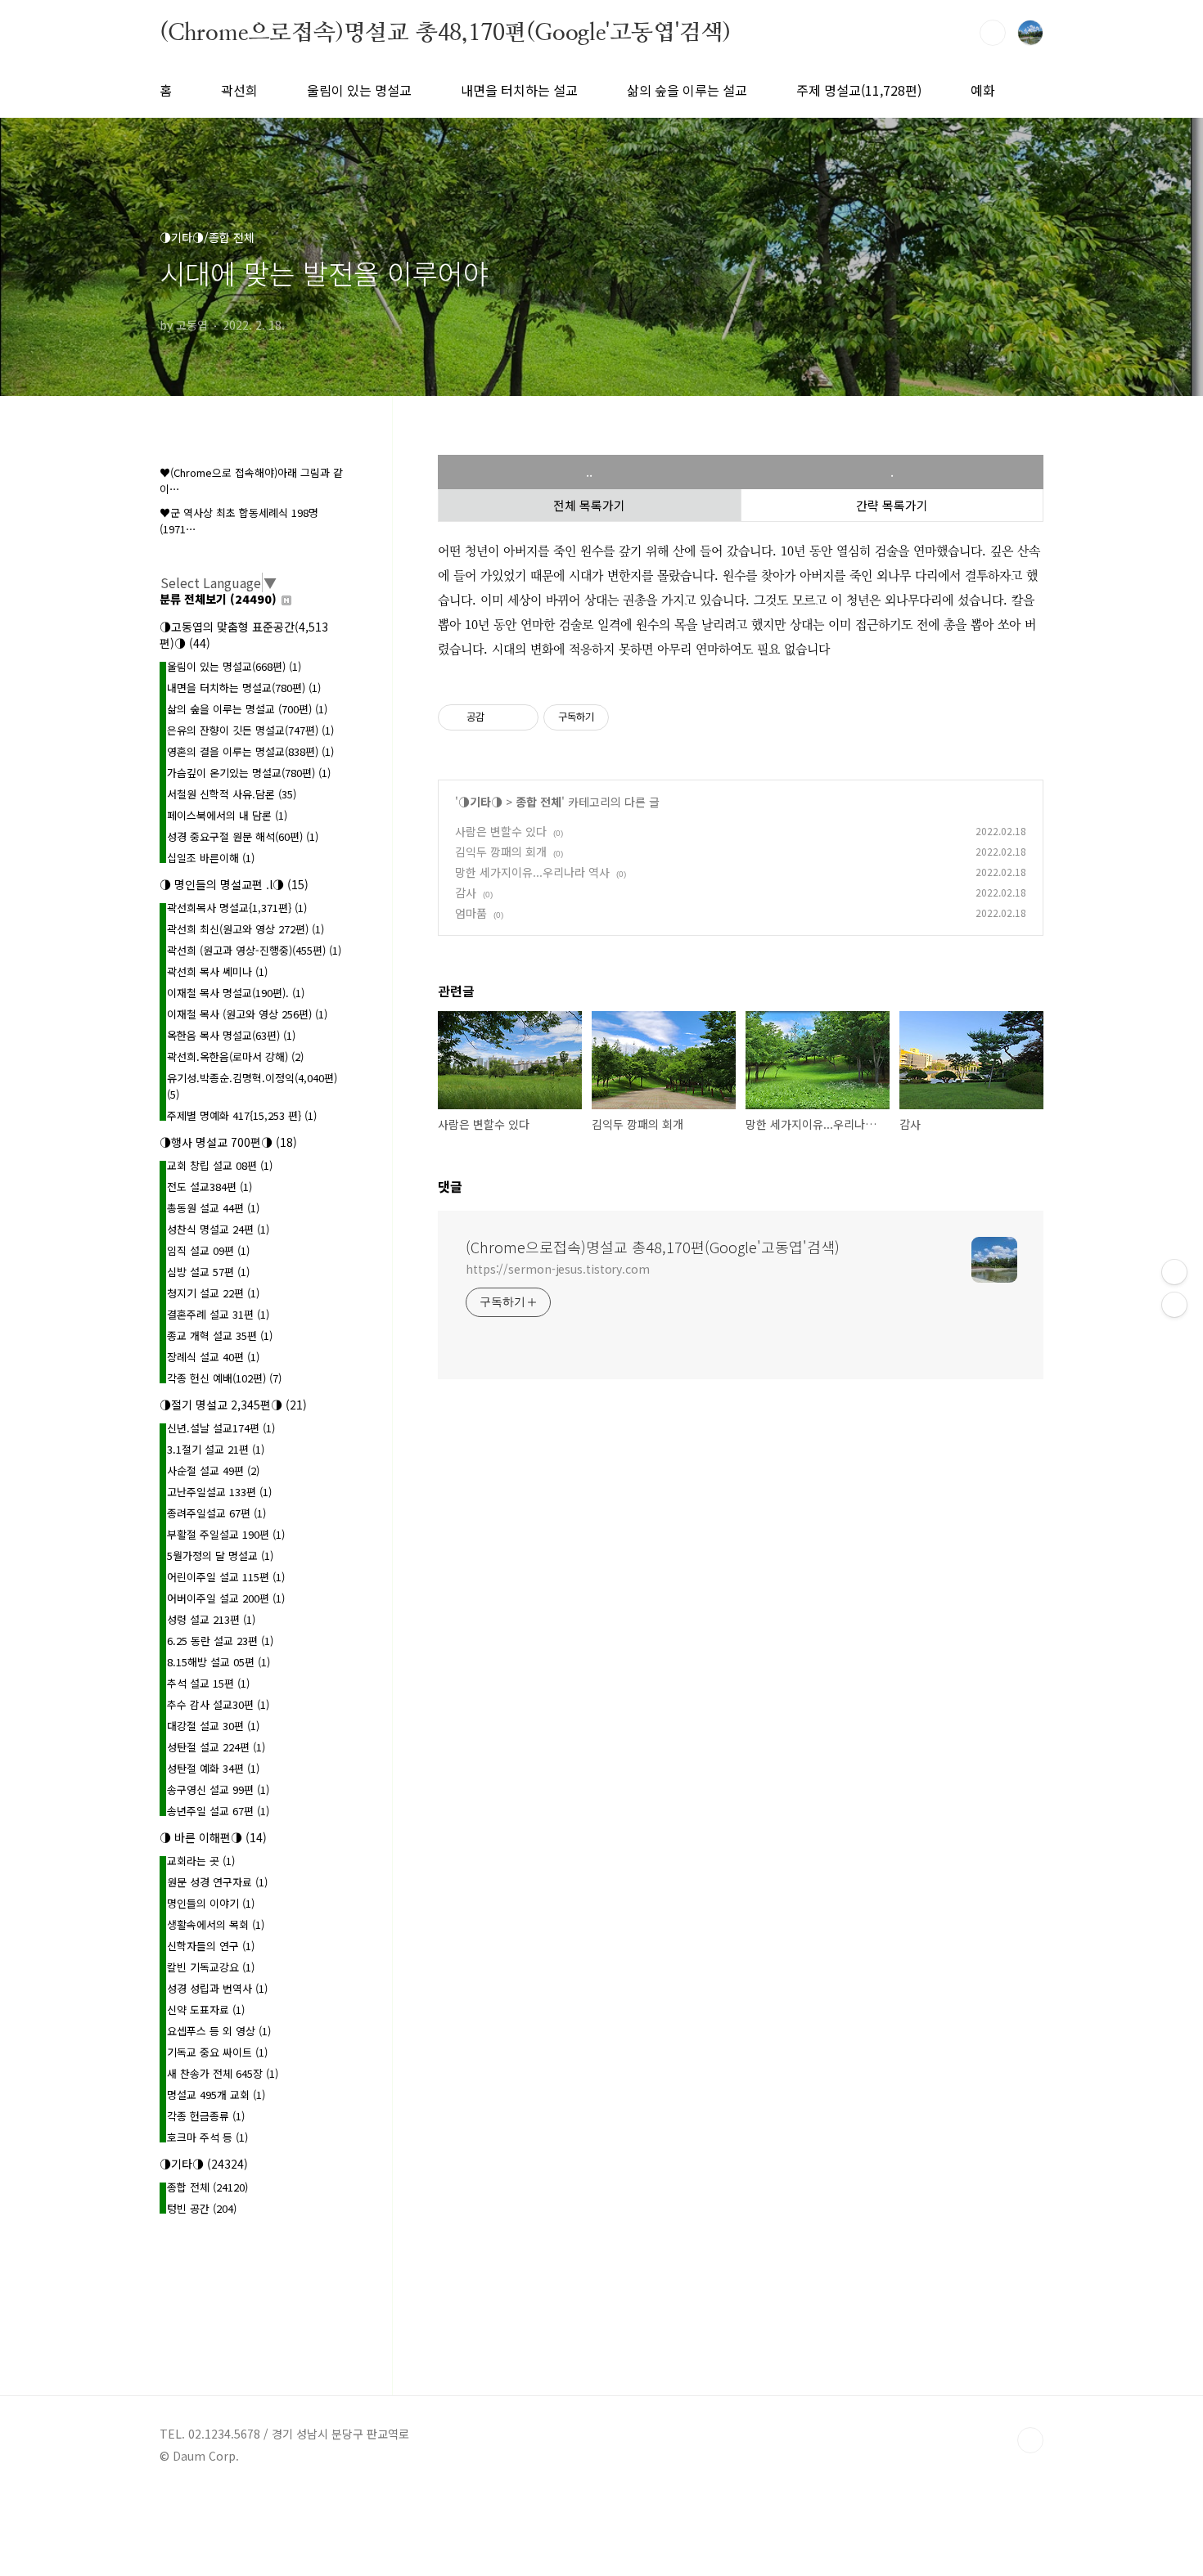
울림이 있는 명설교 (359, 90)
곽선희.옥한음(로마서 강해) (235, 1056)
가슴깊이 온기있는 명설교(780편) (249, 773)
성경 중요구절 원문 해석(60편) (243, 836)
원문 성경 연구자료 (217, 1882)
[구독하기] (1174, 1305)
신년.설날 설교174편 (221, 1428)
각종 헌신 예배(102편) (224, 1378)
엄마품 (471, 913)
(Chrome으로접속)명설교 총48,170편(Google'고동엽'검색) (445, 32)
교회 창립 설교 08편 (220, 1165)
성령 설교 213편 (211, 1619)
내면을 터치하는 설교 (519, 90)
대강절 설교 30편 (213, 1726)
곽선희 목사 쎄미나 (217, 971)
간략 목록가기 (892, 505)
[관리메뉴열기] (1174, 1272)
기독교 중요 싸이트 (217, 2052)
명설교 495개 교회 (216, 2095)
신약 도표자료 (206, 2010)
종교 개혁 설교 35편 (220, 1335)
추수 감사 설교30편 (218, 1704)
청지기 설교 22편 (213, 1293)
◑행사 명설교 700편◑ (228, 1142)
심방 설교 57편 (208, 1272)
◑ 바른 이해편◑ (213, 1837)
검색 (993, 33)
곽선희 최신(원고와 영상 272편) (246, 929)
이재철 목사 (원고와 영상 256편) (247, 1014)
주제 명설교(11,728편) (859, 90)
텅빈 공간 (202, 2208)
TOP (1030, 2440)
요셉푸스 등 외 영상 (219, 2031)
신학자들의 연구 (211, 1946)
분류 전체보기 (218, 599)
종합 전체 (538, 802)
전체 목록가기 (589, 505)
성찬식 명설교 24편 (218, 1229)
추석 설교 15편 (208, 1683)
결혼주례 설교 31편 (218, 1314)
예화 (983, 90)
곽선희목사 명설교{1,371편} (237, 908)
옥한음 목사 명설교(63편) (231, 1035)
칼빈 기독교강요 (211, 1967)
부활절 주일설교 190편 (226, 1534)
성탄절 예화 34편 (213, 1768)
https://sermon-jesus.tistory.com (558, 1269)
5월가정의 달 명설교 (220, 1555)
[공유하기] (500, 717)
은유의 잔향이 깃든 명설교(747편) (250, 730)
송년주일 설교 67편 (218, 1811)
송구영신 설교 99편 (218, 1789)
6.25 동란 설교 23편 (220, 1641)
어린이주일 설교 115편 (226, 1577)
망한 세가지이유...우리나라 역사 (532, 872)
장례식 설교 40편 (213, 1357)
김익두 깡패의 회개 (501, 852)
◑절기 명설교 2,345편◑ (233, 1405)
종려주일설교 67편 (216, 1513)
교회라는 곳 (201, 1861)
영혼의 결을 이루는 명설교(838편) (250, 751)
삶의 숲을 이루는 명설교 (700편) (247, 709)
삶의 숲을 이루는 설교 (687, 90)
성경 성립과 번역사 (217, 1988)
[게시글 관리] (520, 717)
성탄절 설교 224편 (216, 1747)
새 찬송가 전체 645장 (223, 2073)
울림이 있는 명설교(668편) (234, 666)
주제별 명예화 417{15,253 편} (242, 1115)
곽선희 (239, 90)
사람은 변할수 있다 (501, 831)
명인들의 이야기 (211, 1903)
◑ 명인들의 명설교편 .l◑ (234, 884)
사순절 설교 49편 (213, 1470)
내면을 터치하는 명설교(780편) (244, 688)
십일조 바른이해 (211, 858)
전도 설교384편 (210, 1187)
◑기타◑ (480, 802)
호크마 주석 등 (207, 2137)
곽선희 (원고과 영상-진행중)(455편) (254, 950)
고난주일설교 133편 (219, 1492)
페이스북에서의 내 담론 (227, 815)
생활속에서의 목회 (216, 1924)
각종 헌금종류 (206, 2116)
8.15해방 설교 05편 (219, 1662)
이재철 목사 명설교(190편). (236, 993)
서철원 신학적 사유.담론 (232, 794)
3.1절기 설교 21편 (216, 1449)
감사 (466, 892)
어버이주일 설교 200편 (226, 1598)
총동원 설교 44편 (213, 1208)
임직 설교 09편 (208, 1250)
